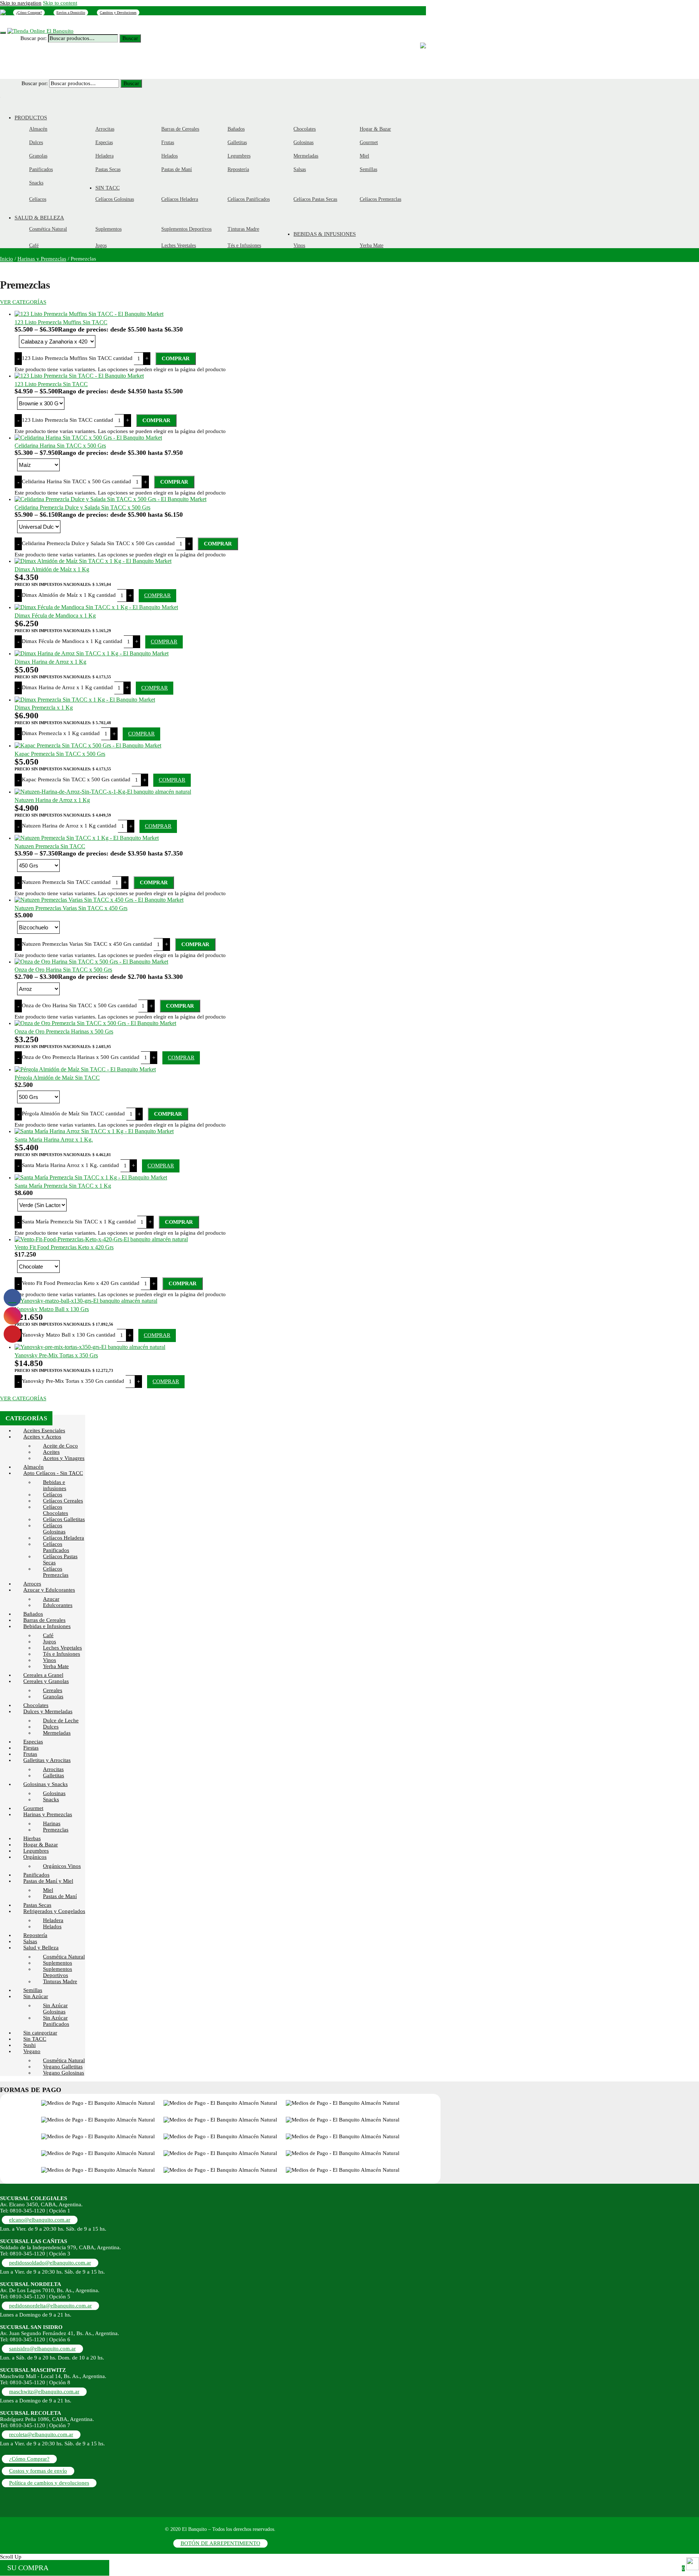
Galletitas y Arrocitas (47, 1760)
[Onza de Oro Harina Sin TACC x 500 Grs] (91, 962)
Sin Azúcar (36, 1996)
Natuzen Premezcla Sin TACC (50, 846)
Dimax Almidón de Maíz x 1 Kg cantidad (69, 595)
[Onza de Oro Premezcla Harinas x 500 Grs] (95, 1023)
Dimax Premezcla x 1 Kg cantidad (61, 733)
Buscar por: (33, 38)
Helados (52, 1926)
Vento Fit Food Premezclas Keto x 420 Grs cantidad (81, 1283)
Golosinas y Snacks (46, 1784)
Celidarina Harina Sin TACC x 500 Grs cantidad (76, 481)
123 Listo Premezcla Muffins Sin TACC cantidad (77, 358)
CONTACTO (124, 23)
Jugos (50, 1642)
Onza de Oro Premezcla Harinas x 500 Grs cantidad (81, 1057)
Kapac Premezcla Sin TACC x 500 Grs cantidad (76, 779)
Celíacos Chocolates (56, 1510)
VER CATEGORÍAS (23, 302)
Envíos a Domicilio (71, 13)
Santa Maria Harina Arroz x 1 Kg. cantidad (70, 1165)
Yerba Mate (56, 1666)
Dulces (51, 1727)
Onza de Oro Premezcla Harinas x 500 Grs (64, 1031)
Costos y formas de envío (38, 2471)
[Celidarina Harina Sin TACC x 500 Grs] (88, 438)
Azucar (51, 1599)
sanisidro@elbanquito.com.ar (42, 2349)
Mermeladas (57, 1733)
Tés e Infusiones (62, 1654)
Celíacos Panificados (56, 1547)
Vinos (50, 1660)
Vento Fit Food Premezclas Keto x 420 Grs (64, 1247)
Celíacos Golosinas (54, 1529)
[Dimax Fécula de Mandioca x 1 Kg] (96, 607)
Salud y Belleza (41, 1948)
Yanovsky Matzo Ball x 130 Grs (52, 1309)
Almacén (33, 1467)
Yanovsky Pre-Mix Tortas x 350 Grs (56, 1355)
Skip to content (60, 3)
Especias (33, 1742)
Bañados (33, 1614)
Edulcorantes (58, 1605)
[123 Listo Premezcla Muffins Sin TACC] (89, 314)
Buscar (130, 38)
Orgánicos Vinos (62, 1866)
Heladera (53, 1920)
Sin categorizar (40, 2033)
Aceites (51, 1452)
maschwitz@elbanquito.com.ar (44, 2392)
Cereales (53, 1690)
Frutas (30, 1754)
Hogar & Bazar (41, 1845)
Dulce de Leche (61, 1720)
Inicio (7, 259)
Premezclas (56, 1830)
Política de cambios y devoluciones (49, 2483)
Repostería (35, 1935)
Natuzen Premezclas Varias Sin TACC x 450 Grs (71, 908)
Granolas (53, 1696)
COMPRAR (176, 358)
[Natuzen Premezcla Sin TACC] (87, 838)
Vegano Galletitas (63, 2067)
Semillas (33, 1990)
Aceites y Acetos (42, 1437)
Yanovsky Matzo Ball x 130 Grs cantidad (69, 1335)
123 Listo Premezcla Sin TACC (51, 384)
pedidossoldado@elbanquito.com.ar (50, 2263)
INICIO (26, 23)
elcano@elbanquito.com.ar (40, 2220)
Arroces (32, 1584)
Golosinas (54, 1793)
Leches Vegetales (62, 1648)
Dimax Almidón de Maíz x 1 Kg (52, 569)
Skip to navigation (21, 3)
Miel (48, 1890)
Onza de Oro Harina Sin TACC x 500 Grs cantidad (79, 1005)
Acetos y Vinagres (64, 1458)
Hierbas (32, 1838)
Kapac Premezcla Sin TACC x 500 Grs (60, 754)
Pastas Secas (37, 1905)
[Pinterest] (3, 12)
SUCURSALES (89, 23)
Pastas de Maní (60, 1896)
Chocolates (36, 1705)
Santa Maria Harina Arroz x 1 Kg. (54, 1140)
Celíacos (53, 1495)
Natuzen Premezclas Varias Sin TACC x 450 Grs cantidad (87, 944)
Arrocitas (53, 1769)
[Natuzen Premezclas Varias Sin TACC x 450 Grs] (99, 900)
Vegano (32, 2051)
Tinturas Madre (60, 1981)
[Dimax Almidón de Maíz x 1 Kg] (93, 561)
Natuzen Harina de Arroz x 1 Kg (52, 800)
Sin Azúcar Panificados (56, 2021)
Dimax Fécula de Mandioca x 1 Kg (55, 616)
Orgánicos (35, 1857)
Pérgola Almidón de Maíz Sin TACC (57, 1078)
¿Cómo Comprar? (29, 13)
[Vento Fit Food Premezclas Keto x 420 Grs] (101, 1239)
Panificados (36, 1875)
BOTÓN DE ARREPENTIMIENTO (220, 2543)
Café (48, 1635)
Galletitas (54, 1775)
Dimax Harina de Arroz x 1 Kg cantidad (67, 687)
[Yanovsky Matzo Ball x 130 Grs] (86, 1301)
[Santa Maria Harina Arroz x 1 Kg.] (94, 1131)
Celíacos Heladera (64, 1538)
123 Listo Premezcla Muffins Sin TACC (61, 322)
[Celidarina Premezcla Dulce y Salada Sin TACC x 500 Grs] (110, 499)
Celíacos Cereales (63, 1501)
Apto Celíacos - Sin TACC (53, 1473)
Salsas (30, 1941)
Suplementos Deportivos (58, 1972)
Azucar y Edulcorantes (49, 1590)
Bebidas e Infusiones (47, 1626)
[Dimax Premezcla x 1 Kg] (85, 700)
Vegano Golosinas (64, 2073)
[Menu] (3, 33)
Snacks (51, 1799)
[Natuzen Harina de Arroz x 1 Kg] (103, 792)
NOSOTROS (55, 23)
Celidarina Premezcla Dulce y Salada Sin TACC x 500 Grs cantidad (98, 543)
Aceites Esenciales (44, 1430)
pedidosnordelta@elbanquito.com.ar (50, 2306)
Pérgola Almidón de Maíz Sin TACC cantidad (73, 1114)
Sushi (29, 2045)
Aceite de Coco (60, 1446)
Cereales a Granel (43, 1675)
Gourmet (33, 1808)
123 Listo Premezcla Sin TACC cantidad (68, 420)
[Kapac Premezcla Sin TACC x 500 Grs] (88, 745)
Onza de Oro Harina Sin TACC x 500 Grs (63, 970)
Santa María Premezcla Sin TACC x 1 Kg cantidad (79, 1222)
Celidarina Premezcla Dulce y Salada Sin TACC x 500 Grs (82, 507)
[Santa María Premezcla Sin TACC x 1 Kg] (91, 1177)
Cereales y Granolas (46, 1681)
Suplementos (58, 1963)
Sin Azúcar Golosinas (55, 2009)
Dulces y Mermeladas (48, 1711)
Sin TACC (35, 2039)
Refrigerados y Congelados (54, 1911)
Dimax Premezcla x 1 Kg (44, 708)
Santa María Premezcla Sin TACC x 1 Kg (63, 1186)
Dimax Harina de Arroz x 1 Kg (50, 662)
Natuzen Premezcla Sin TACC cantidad (66, 882)
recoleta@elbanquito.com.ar (41, 2434)
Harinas (52, 1823)
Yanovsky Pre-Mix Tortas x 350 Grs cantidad (73, 1381)
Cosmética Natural (64, 1957)
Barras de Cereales (44, 1620)
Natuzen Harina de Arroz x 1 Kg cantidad (69, 826)
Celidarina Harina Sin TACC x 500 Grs (60, 446)
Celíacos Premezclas (56, 1572)
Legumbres (36, 1851)
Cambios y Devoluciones (118, 13)
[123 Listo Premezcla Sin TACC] (79, 376)
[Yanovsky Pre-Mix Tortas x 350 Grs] (90, 1347)
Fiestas (31, 1748)
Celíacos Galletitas (64, 1519)
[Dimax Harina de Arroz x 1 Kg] (92, 653)
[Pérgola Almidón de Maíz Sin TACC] (85, 1069)
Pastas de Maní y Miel (48, 1881)
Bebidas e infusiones (55, 1485)
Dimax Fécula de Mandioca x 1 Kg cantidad (72, 641)
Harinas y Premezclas (42, 259)
